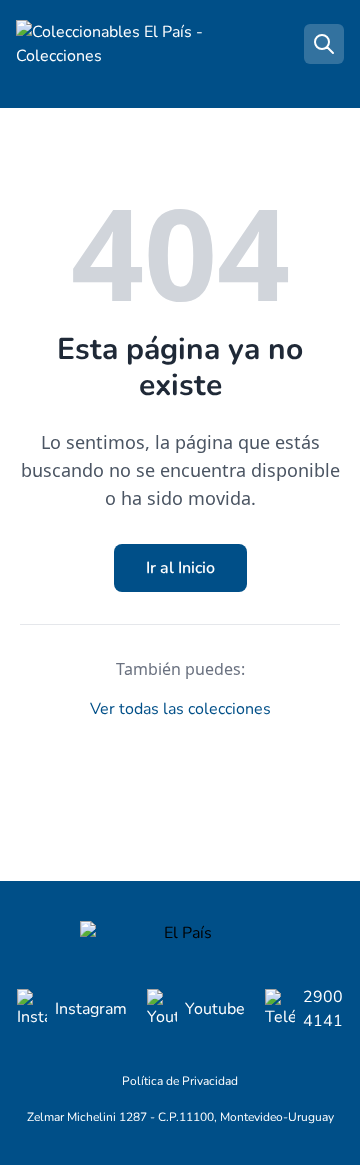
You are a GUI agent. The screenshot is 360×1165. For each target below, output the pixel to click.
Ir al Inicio (180, 568)
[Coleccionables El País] (180, 933)
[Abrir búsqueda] (324, 44)
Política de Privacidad (180, 1081)
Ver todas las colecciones (180, 709)
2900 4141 (323, 1009)
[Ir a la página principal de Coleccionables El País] (116, 44)
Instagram (91, 1009)
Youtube (215, 1009)
